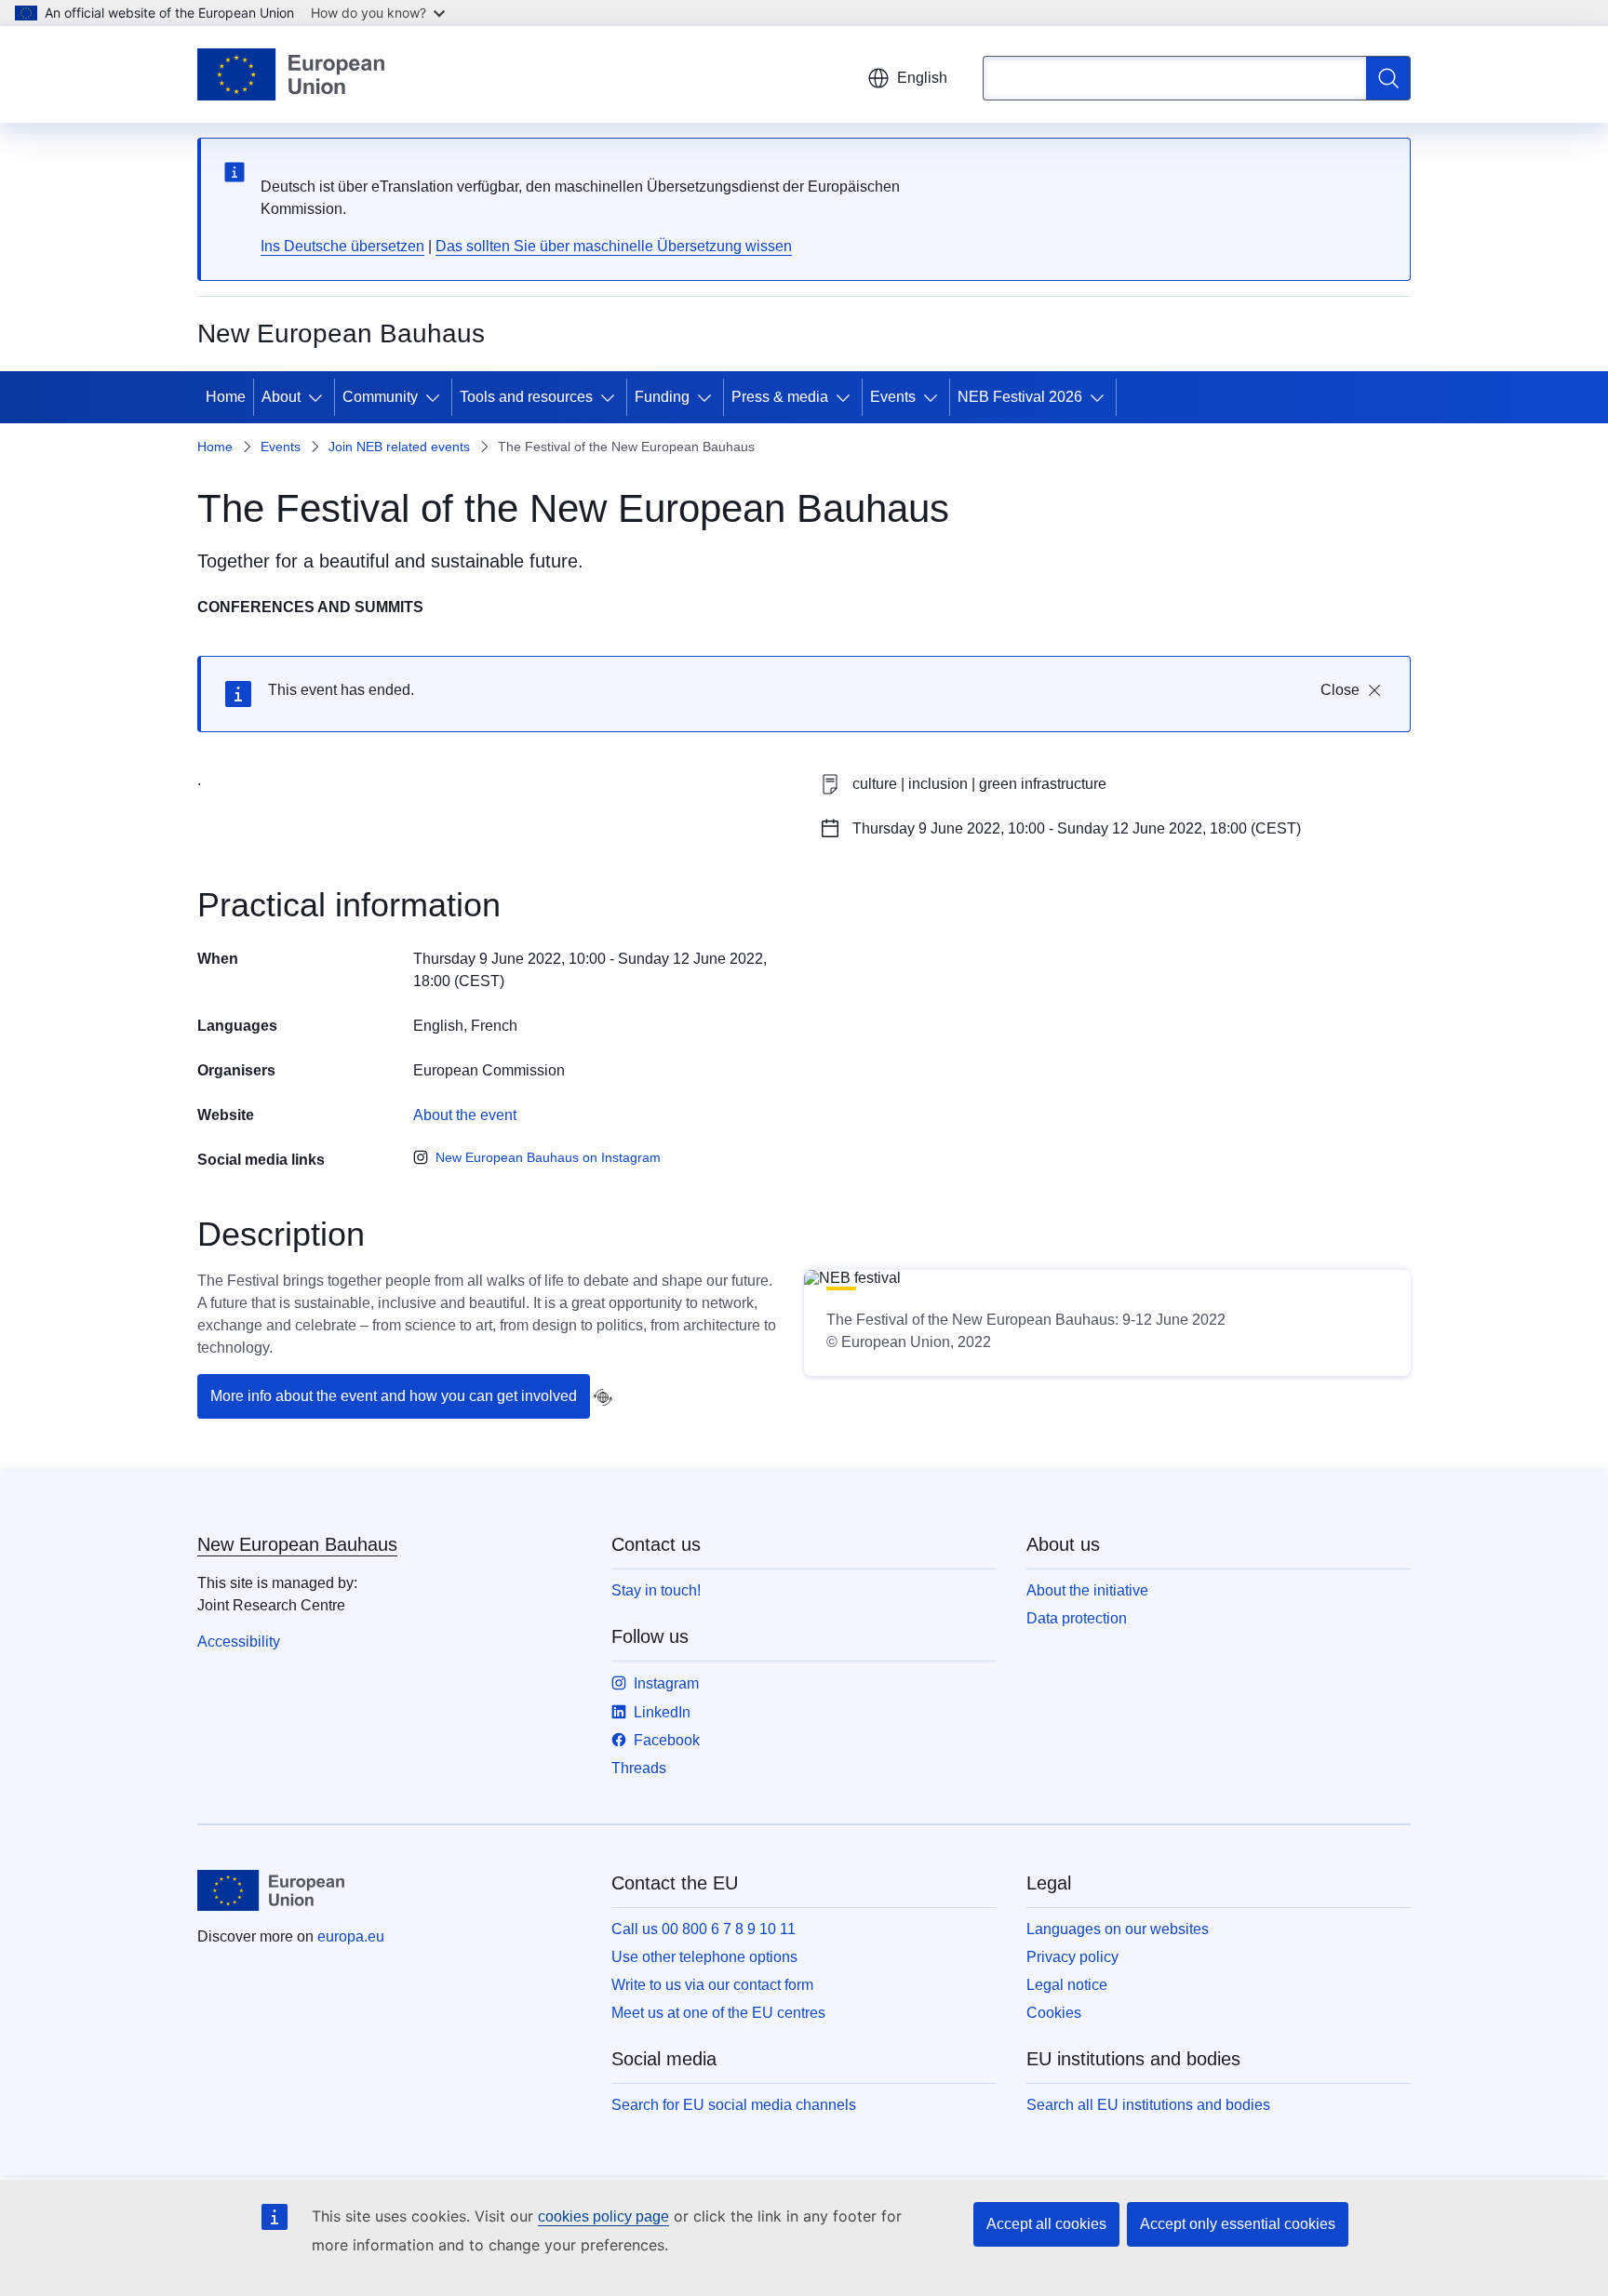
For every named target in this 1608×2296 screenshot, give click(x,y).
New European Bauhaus (297, 1544)
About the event (465, 1115)
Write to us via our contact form (712, 1985)
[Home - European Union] (291, 74)
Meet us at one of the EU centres (718, 2013)
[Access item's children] (319, 397)
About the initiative (1087, 1590)
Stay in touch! (656, 1590)
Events (893, 397)
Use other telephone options (704, 1957)
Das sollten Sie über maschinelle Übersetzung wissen (614, 246)
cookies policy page (603, 2216)
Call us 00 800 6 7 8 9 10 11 (703, 1929)
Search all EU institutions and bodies (1148, 2105)
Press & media (780, 397)
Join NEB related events (399, 447)
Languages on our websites (1118, 1929)
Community (380, 397)
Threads (639, 1768)
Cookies (1054, 2013)
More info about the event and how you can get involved (394, 1396)
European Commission (489, 1070)
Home (226, 397)
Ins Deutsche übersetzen (342, 246)
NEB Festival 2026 (1020, 397)
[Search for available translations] (603, 1397)
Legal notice (1067, 1985)
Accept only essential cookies (1238, 2224)
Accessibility (239, 1642)
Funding (662, 397)
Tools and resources (526, 397)
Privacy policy (1072, 1957)
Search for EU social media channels (734, 2105)
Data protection (1077, 1618)
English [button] (922, 78)
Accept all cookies (1046, 2224)
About (281, 397)
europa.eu (351, 1936)
